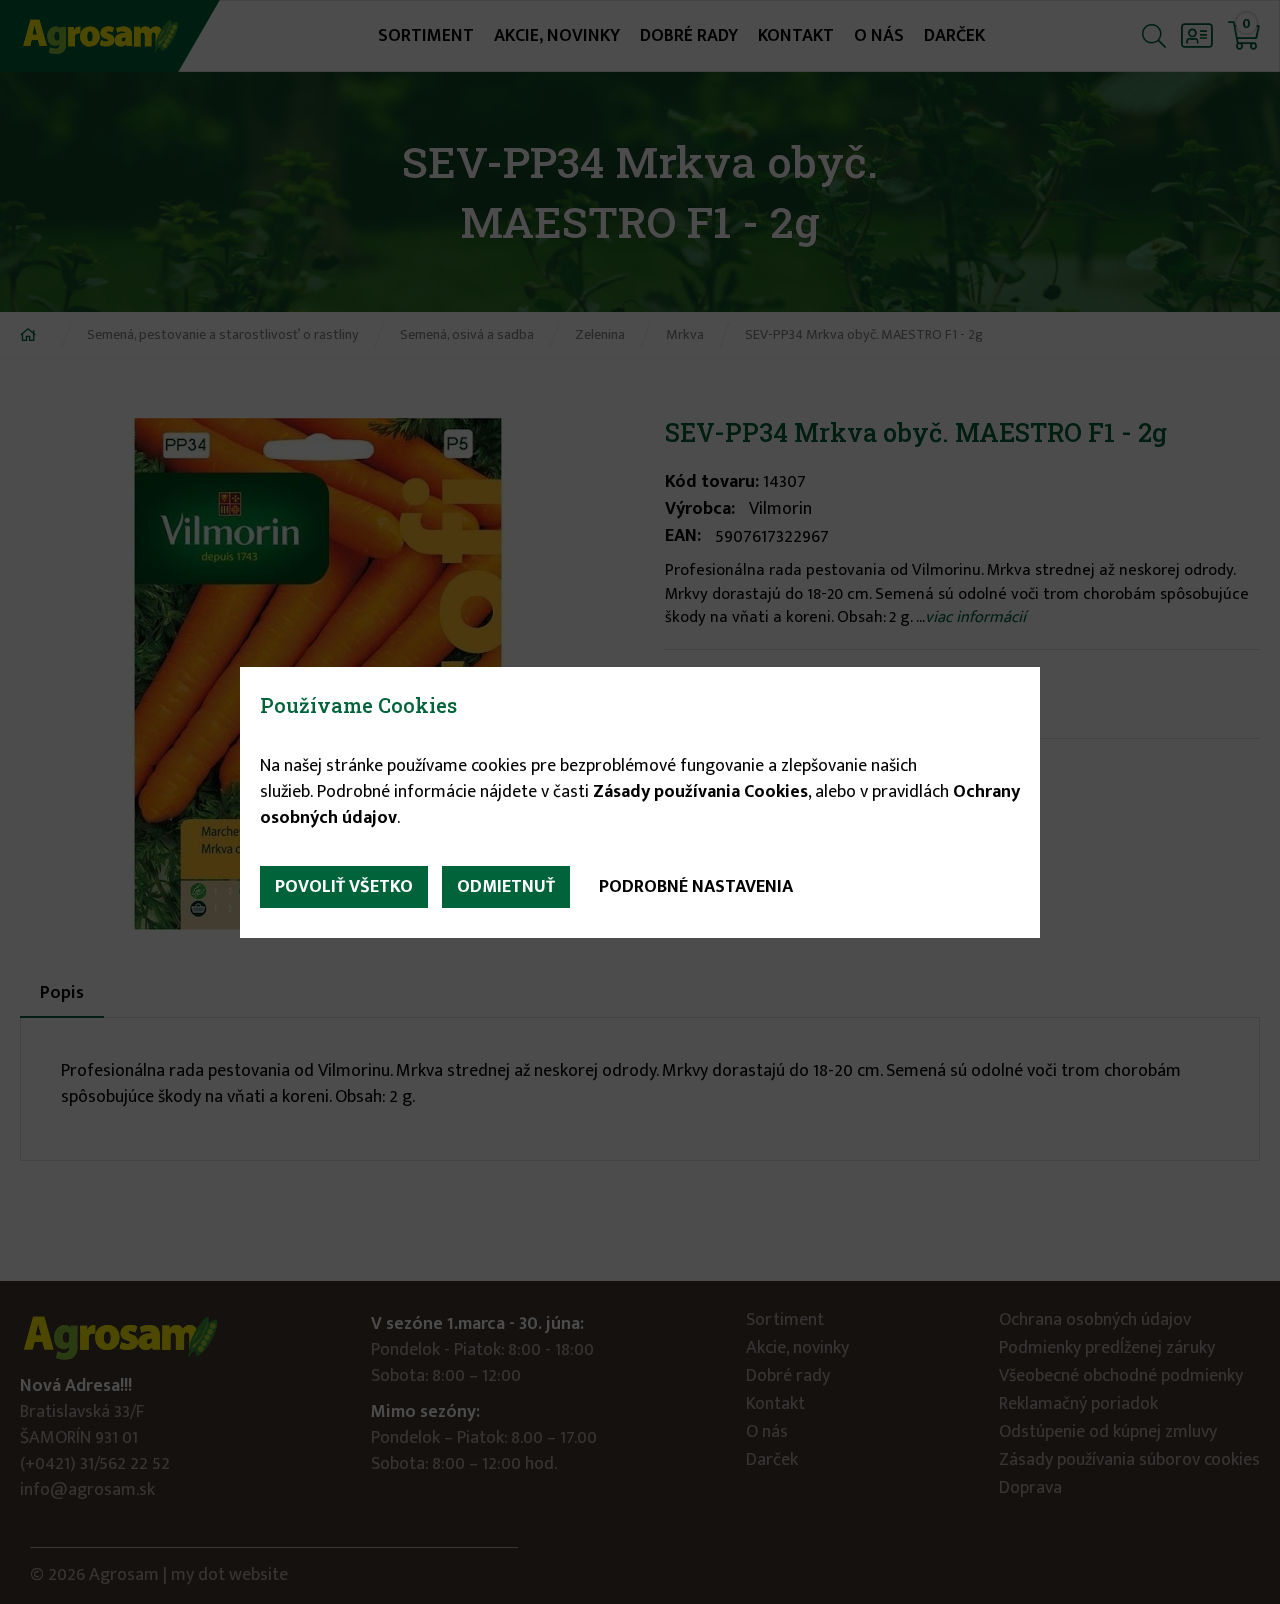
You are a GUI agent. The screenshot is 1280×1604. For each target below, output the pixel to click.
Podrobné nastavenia (696, 887)
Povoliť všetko (344, 887)
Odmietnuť (506, 887)
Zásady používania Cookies (700, 792)
